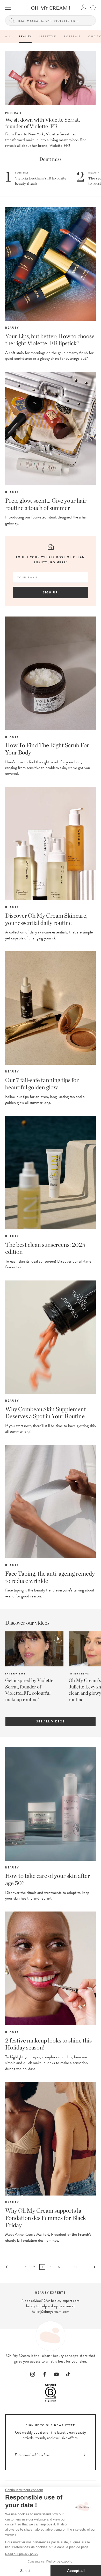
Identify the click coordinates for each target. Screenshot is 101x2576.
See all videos (51, 1722)
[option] (32, 1667)
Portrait (72, 36)
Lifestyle (48, 36)
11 (76, 2267)
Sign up (51, 593)
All (8, 36)
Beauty (25, 36)
